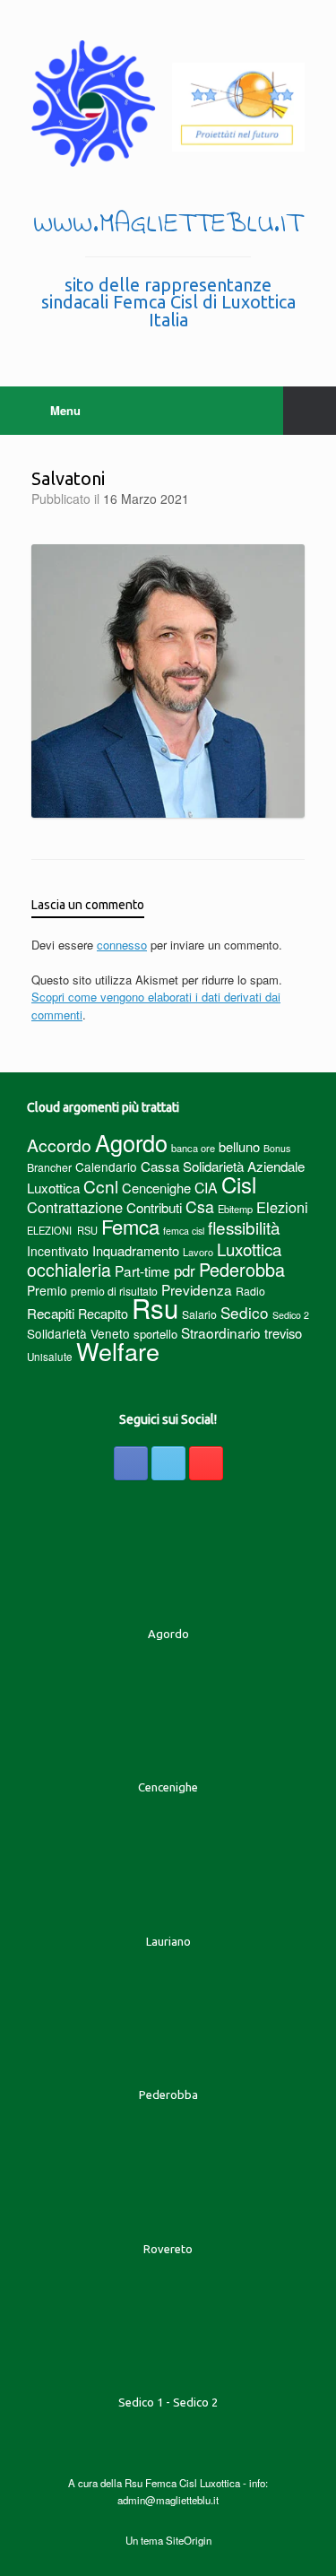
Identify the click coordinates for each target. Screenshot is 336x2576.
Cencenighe (156, 1188)
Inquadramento (136, 1250)
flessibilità (244, 1227)
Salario (199, 1314)
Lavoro (198, 1252)
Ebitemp (235, 1209)
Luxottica (249, 1249)
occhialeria (69, 1270)
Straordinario (221, 1332)
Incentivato (58, 1251)
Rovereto (168, 2249)
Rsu (155, 1307)
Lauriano (168, 1941)
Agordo (131, 1142)
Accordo (59, 1145)
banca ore (193, 1148)
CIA (206, 1188)
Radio (250, 1291)
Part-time (142, 1271)
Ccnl (101, 1186)
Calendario (106, 1167)
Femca (130, 1226)
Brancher (49, 1167)
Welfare (118, 1351)
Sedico (245, 1312)
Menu (65, 410)
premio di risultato (114, 1291)
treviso (283, 1333)
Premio (47, 1290)
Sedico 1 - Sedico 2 (168, 2402)
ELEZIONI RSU (62, 1230)
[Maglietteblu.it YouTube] (206, 1463)
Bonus (277, 1148)
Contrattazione (75, 1207)
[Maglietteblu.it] (168, 104)
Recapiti (51, 1313)
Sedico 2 (291, 1315)
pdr (185, 1271)
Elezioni (282, 1207)
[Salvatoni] (168, 813)
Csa (200, 1206)
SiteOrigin (189, 2540)
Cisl (239, 1184)
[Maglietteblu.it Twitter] (168, 1463)
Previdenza (197, 1289)
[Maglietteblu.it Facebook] (131, 1463)
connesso (122, 945)
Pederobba (242, 1269)
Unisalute (50, 1357)
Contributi (154, 1207)
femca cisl (184, 1231)
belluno (239, 1146)
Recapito (103, 1313)
